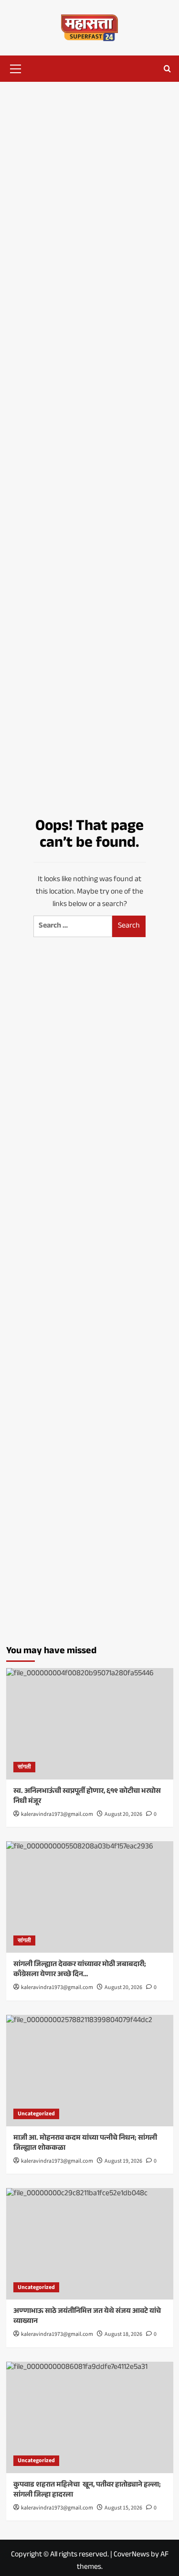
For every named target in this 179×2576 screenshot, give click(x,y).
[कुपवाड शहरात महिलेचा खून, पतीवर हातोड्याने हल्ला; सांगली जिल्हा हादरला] (90, 2417)
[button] (16, 67)
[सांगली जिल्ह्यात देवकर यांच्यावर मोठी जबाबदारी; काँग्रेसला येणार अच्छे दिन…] (90, 1897)
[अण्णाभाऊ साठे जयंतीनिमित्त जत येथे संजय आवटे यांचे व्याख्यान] (90, 2244)
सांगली (24, 1767)
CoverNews (132, 2555)
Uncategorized (36, 2114)
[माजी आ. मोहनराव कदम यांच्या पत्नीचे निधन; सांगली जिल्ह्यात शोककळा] (90, 2071)
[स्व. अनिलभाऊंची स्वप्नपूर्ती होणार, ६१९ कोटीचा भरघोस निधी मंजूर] (90, 1724)
